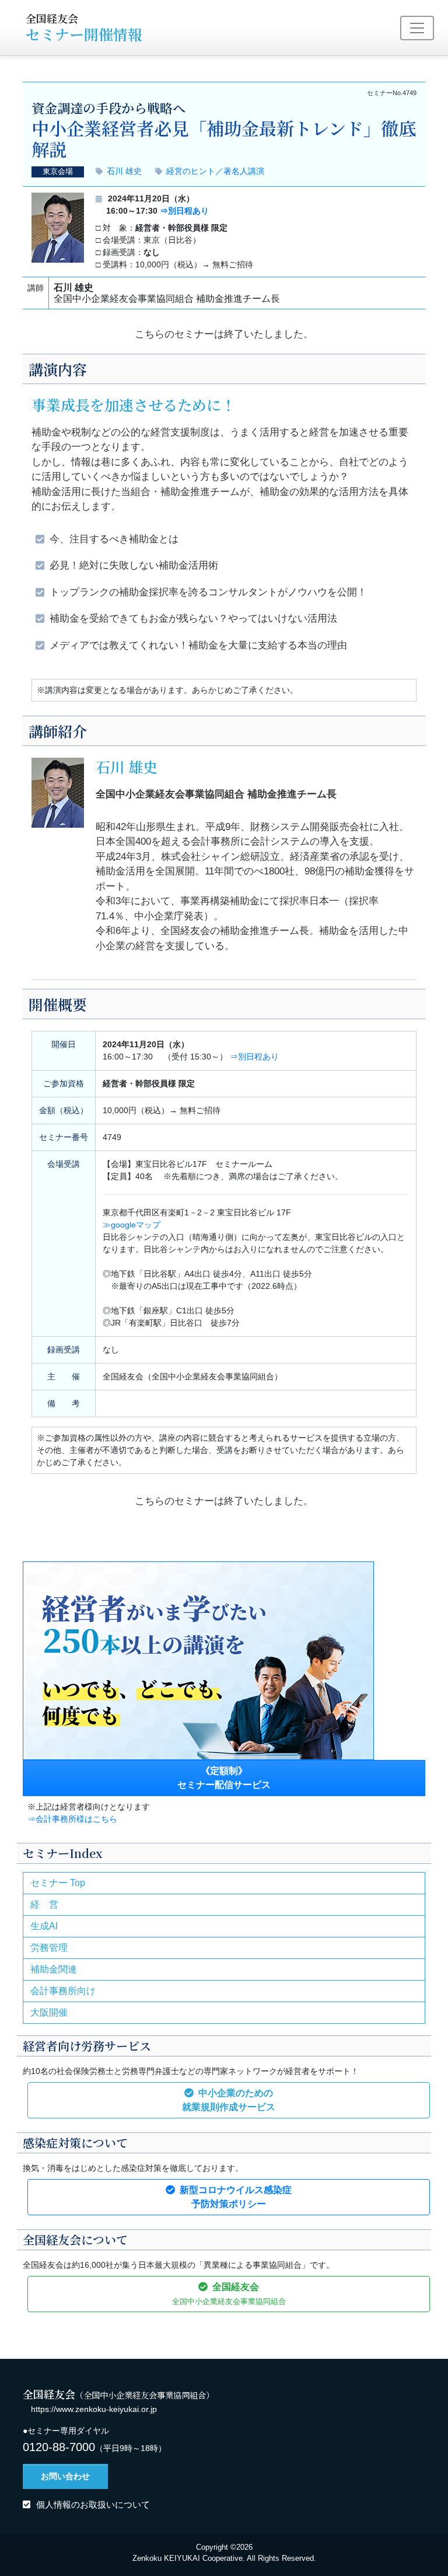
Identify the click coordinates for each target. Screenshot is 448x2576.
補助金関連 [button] (54, 1969)
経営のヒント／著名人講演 (215, 171)
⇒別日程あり (184, 211)
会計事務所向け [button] (63, 1991)
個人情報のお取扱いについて (93, 2504)
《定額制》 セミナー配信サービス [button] (224, 1778)
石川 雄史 (124, 171)
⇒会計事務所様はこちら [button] (72, 1819)
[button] (229, 2100)
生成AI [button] (44, 1926)
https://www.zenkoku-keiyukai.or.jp (94, 2409)
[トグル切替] (417, 28)
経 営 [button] (44, 1904)
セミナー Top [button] (58, 1883)
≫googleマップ (132, 1225)
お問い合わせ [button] (65, 2476)
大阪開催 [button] (49, 2012)
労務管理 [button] (49, 1948)
